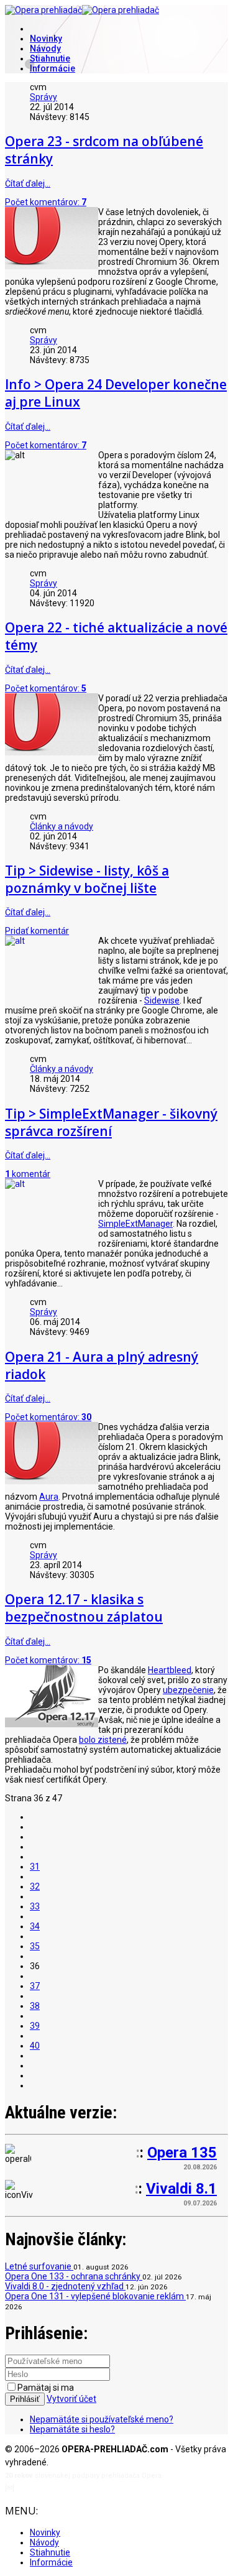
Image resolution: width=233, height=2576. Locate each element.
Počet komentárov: (46, 202)
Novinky (46, 39)
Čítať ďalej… (28, 183)
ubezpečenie (188, 1690)
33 (35, 1906)
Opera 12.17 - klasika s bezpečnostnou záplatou (84, 1608)
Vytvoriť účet (71, 2399)
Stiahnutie (50, 58)
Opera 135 (182, 2153)
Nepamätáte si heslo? (72, 2429)
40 (35, 2046)
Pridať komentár (37, 931)
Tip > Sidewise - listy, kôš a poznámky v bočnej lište (87, 879)
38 (35, 2006)
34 (35, 1926)
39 (35, 2026)
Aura (49, 1497)
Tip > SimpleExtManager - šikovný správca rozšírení (111, 1122)
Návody (45, 48)
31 (35, 1867)
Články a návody (62, 826)
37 (35, 1986)
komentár (28, 1174)
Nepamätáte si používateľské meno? (102, 2419)
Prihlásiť (25, 2399)
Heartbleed (170, 1670)
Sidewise (162, 1000)
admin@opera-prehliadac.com (67, 2488)
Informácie (53, 68)
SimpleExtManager (135, 1224)
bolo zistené (103, 1740)
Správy (43, 97)
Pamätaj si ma (46, 2388)
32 (35, 1886)
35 (35, 1946)
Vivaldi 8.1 (181, 2189)
